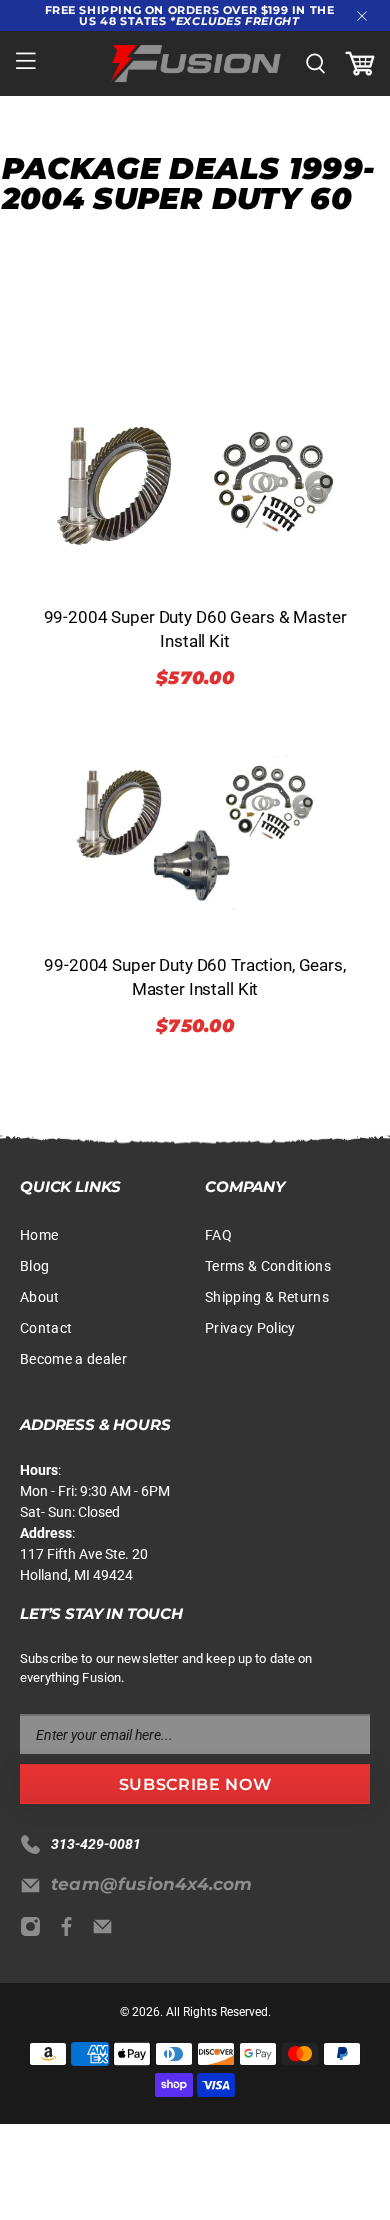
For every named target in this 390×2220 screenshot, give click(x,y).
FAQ (218, 1235)
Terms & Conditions (268, 1266)
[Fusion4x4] (195, 63)
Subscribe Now (195, 1784)
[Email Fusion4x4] (107, 1932)
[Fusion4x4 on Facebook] (71, 1932)
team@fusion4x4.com (152, 1884)
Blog (34, 1266)
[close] (362, 16)
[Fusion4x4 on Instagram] (35, 1932)
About (40, 1297)
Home (39, 1235)
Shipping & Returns (267, 1297)
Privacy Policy (250, 1328)
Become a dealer (73, 1359)
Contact (46, 1328)
